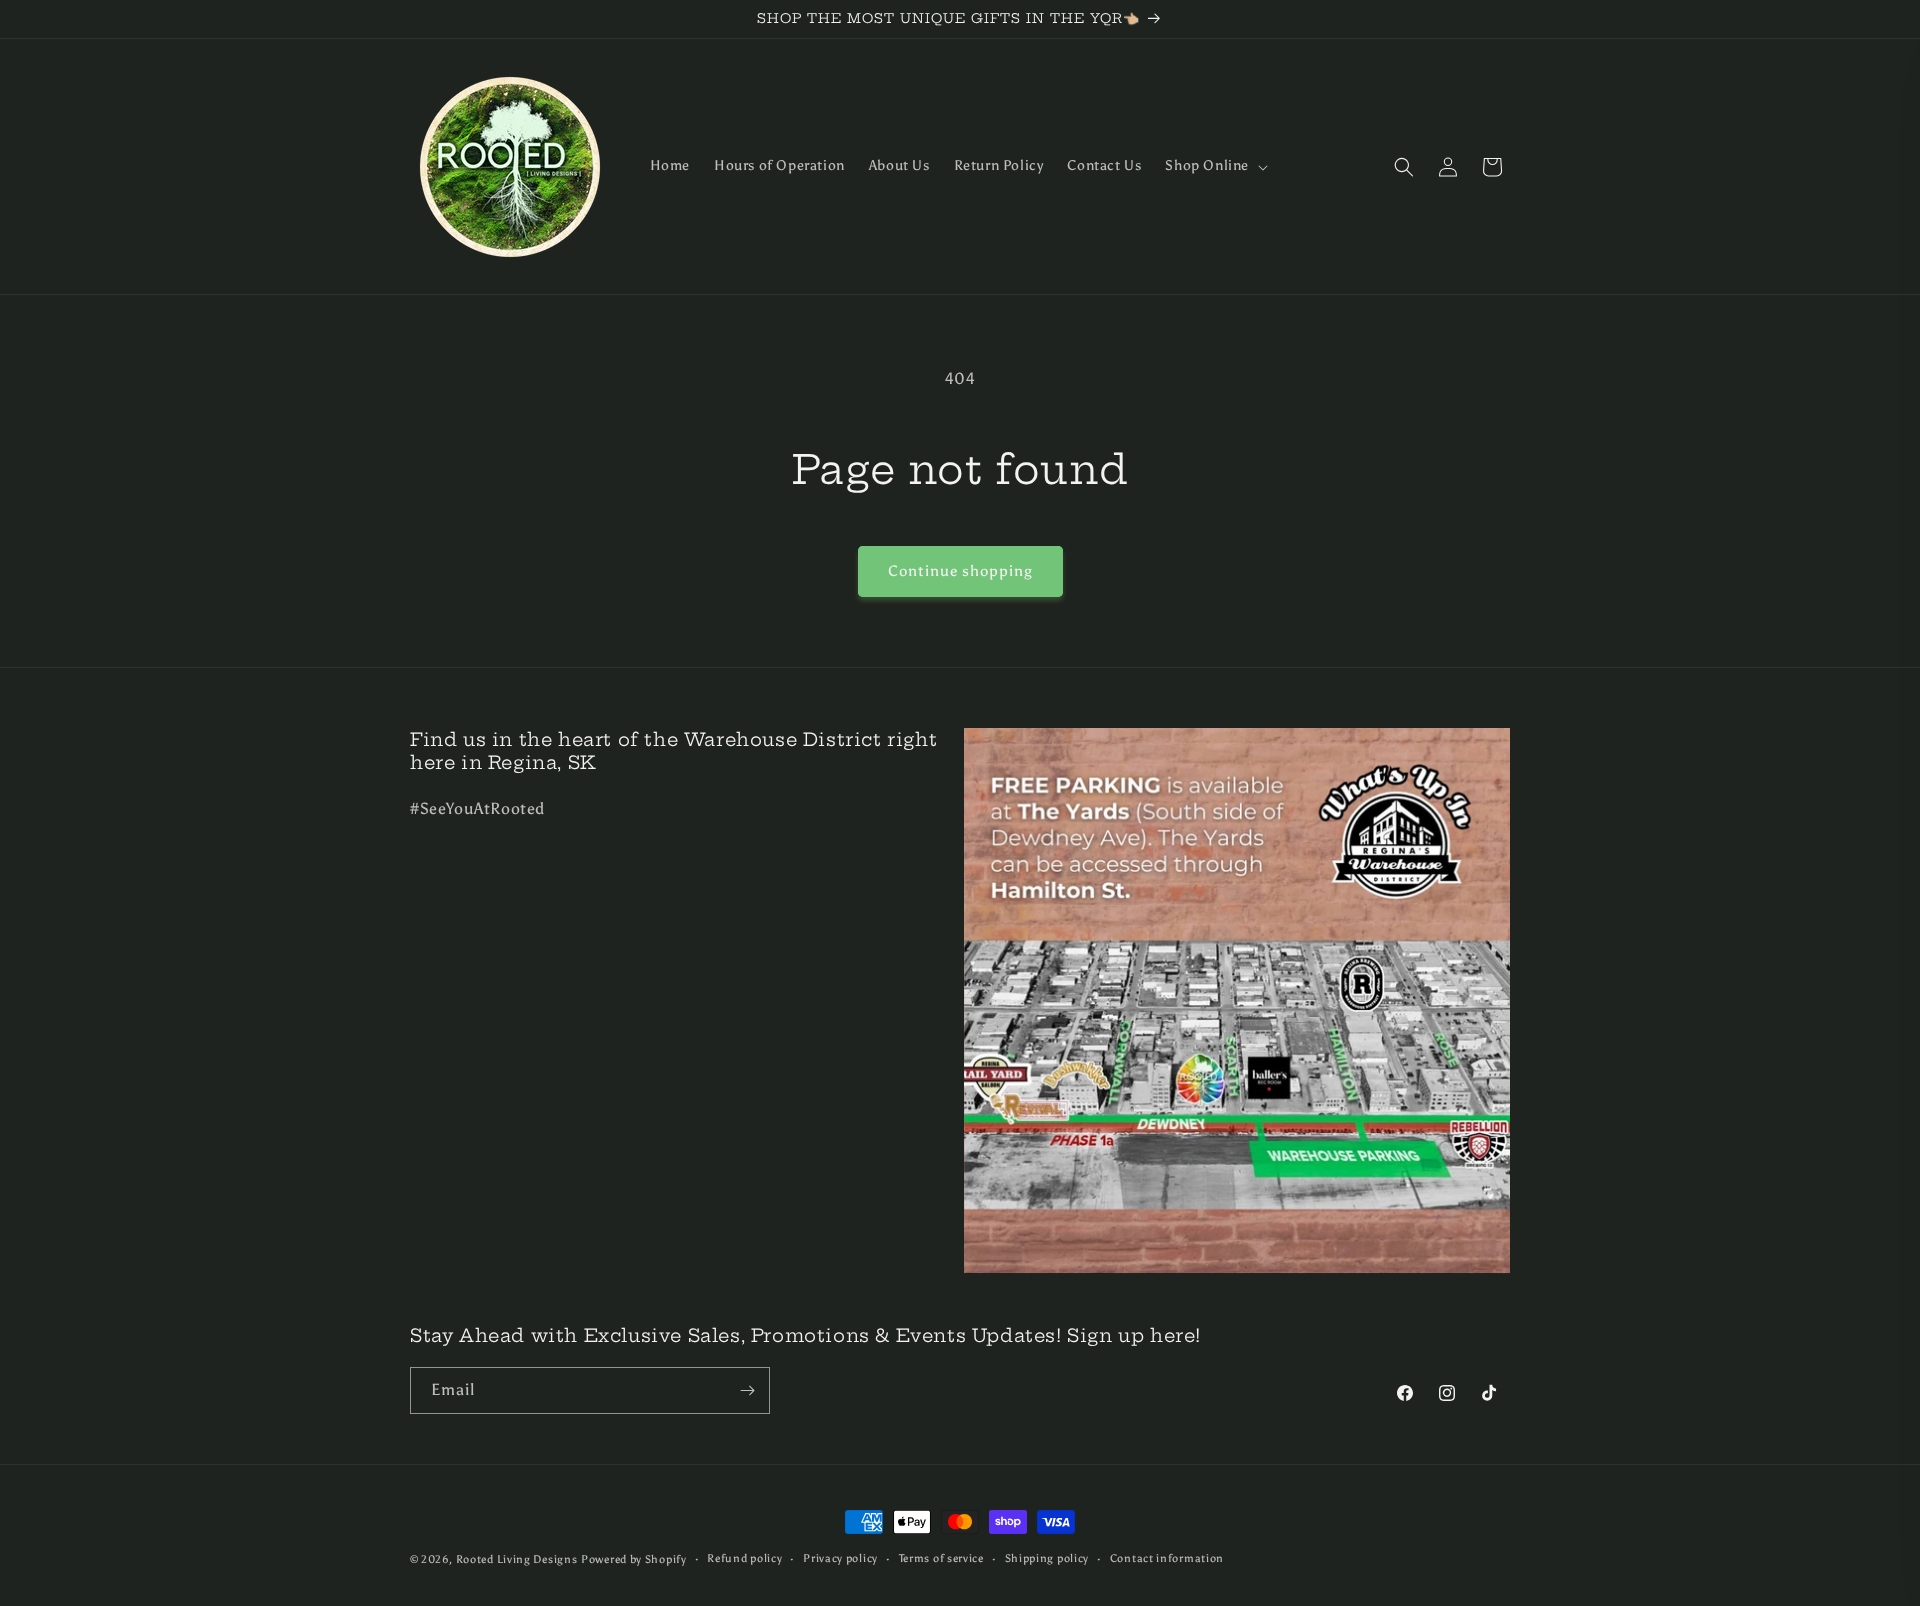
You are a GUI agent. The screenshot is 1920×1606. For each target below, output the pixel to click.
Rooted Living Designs (517, 1559)
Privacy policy (840, 1558)
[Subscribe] (747, 1390)
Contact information (1167, 1558)
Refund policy (744, 1558)
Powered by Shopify (634, 1559)
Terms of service (941, 1558)
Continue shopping (960, 571)
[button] (1214, 166)
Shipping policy (1047, 1558)
